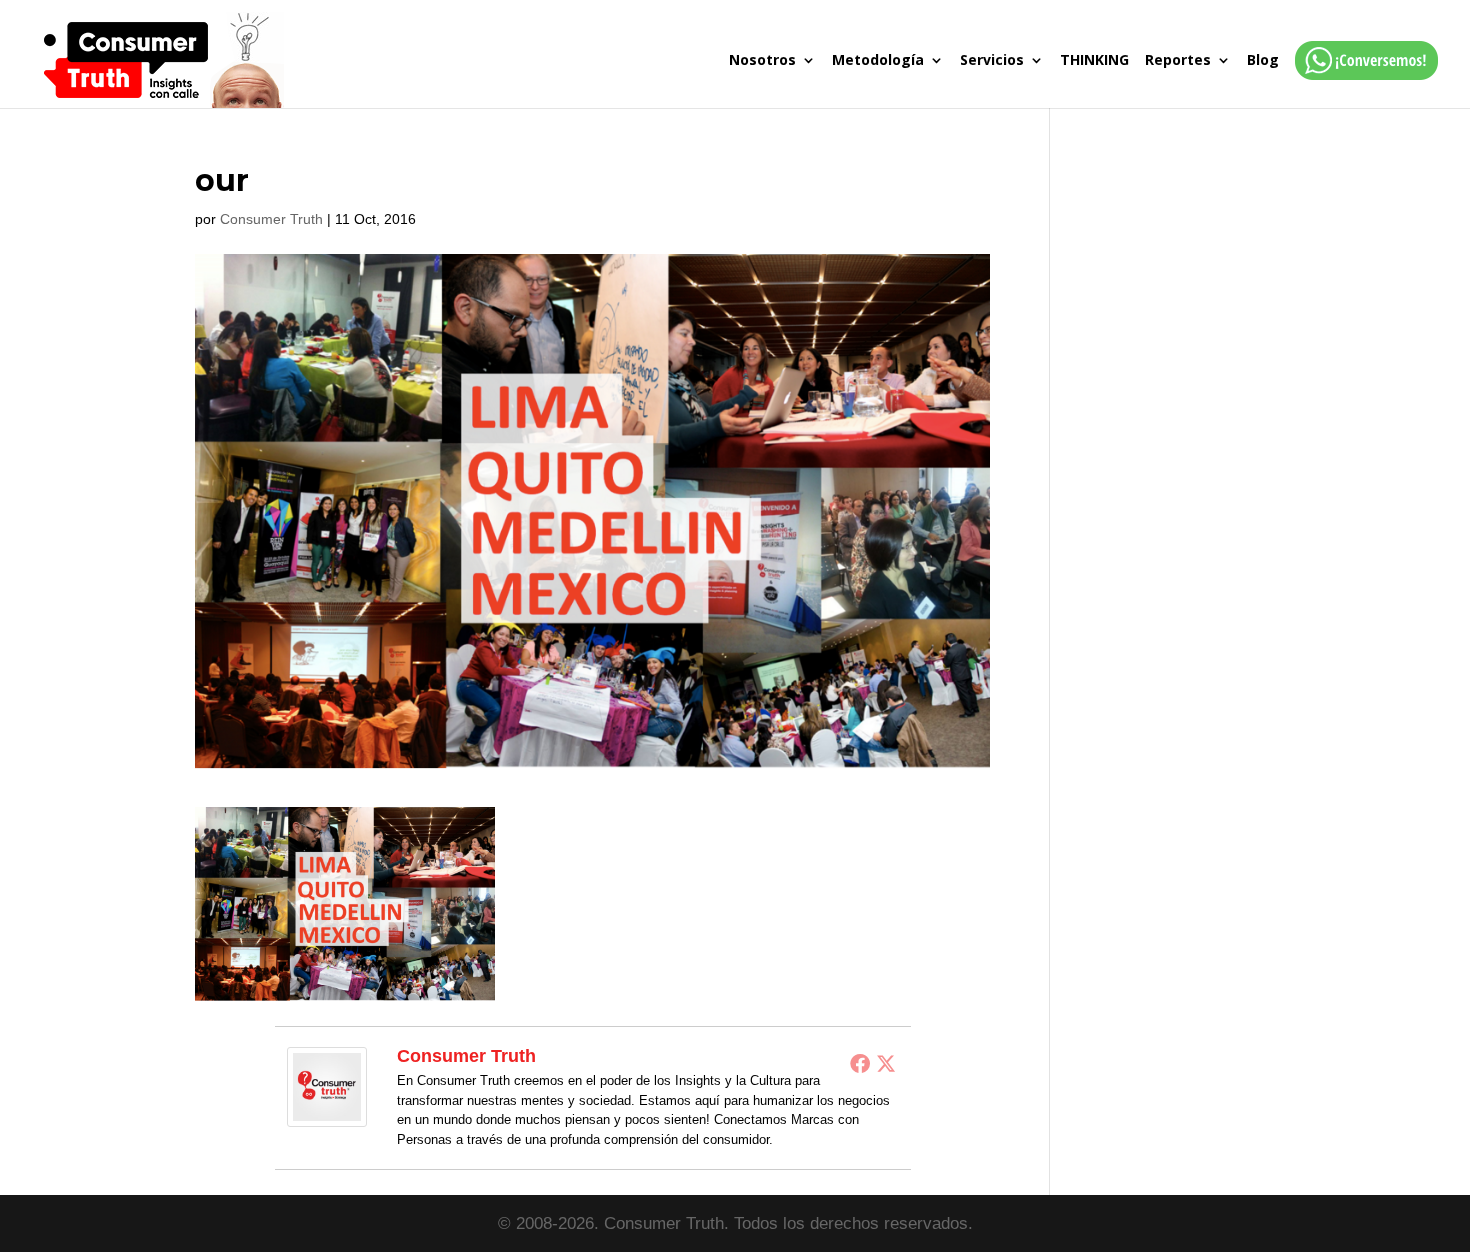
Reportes (1178, 61)
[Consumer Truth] (327, 1113)
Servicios (992, 61)
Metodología (878, 61)
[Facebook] (860, 1063)
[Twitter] (886, 1063)
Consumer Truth (271, 219)
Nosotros (762, 61)
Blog (1263, 61)
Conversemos (1360, 80)
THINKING (1094, 61)
